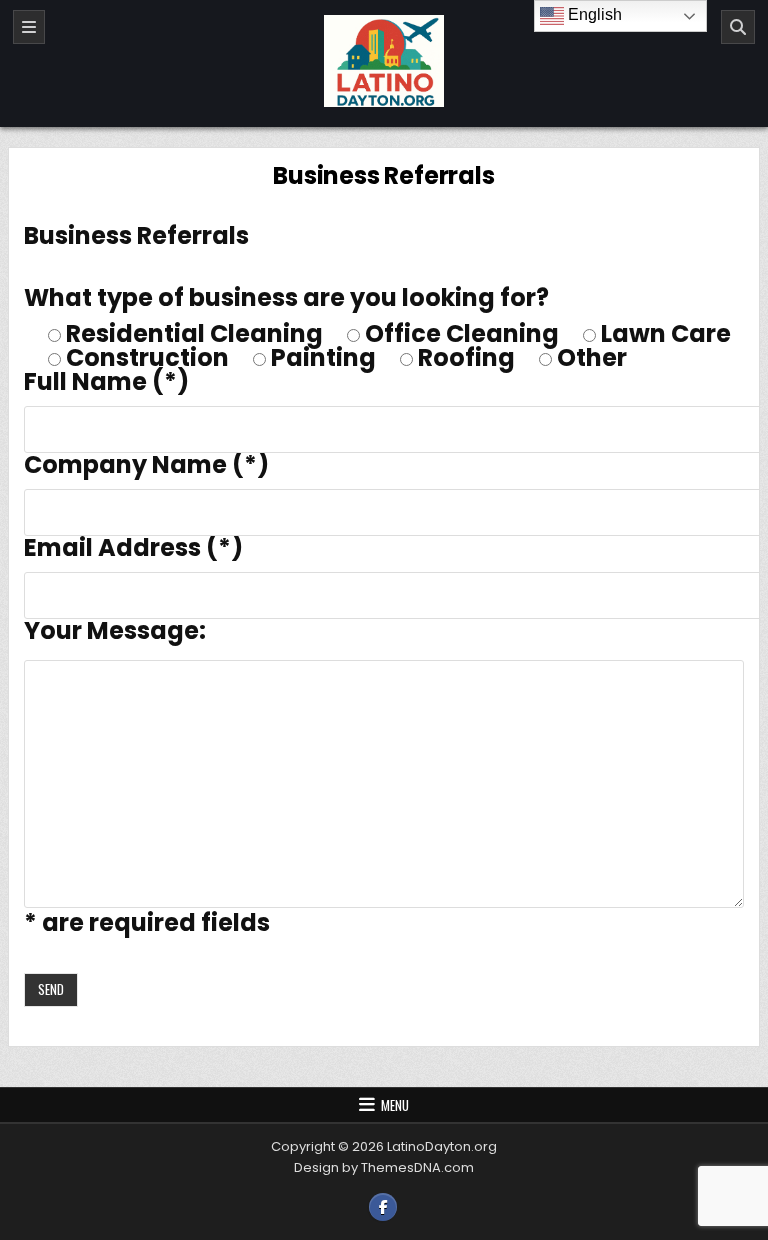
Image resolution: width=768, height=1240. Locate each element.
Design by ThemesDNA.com (384, 1167)
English (593, 14)
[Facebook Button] (383, 1207)
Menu (395, 1105)
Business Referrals (383, 175)
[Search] (738, 27)
